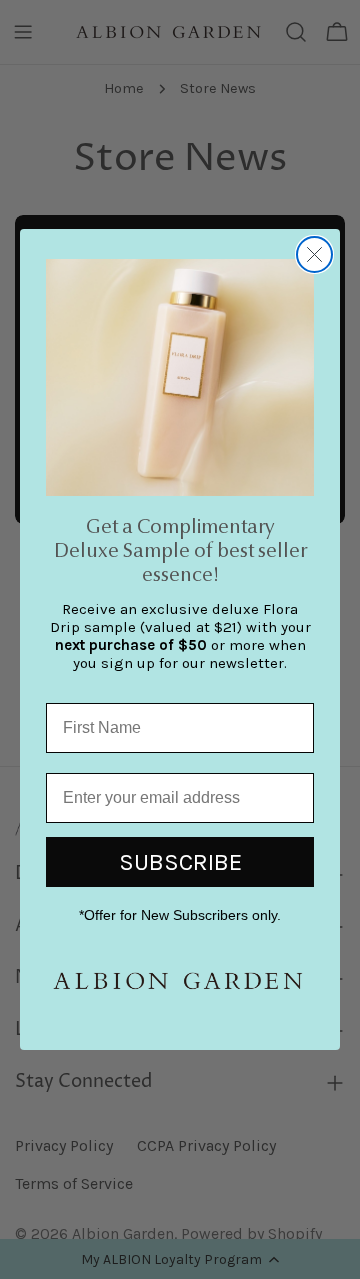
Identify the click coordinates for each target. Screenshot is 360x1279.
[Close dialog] (314, 254)
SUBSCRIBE (180, 862)
